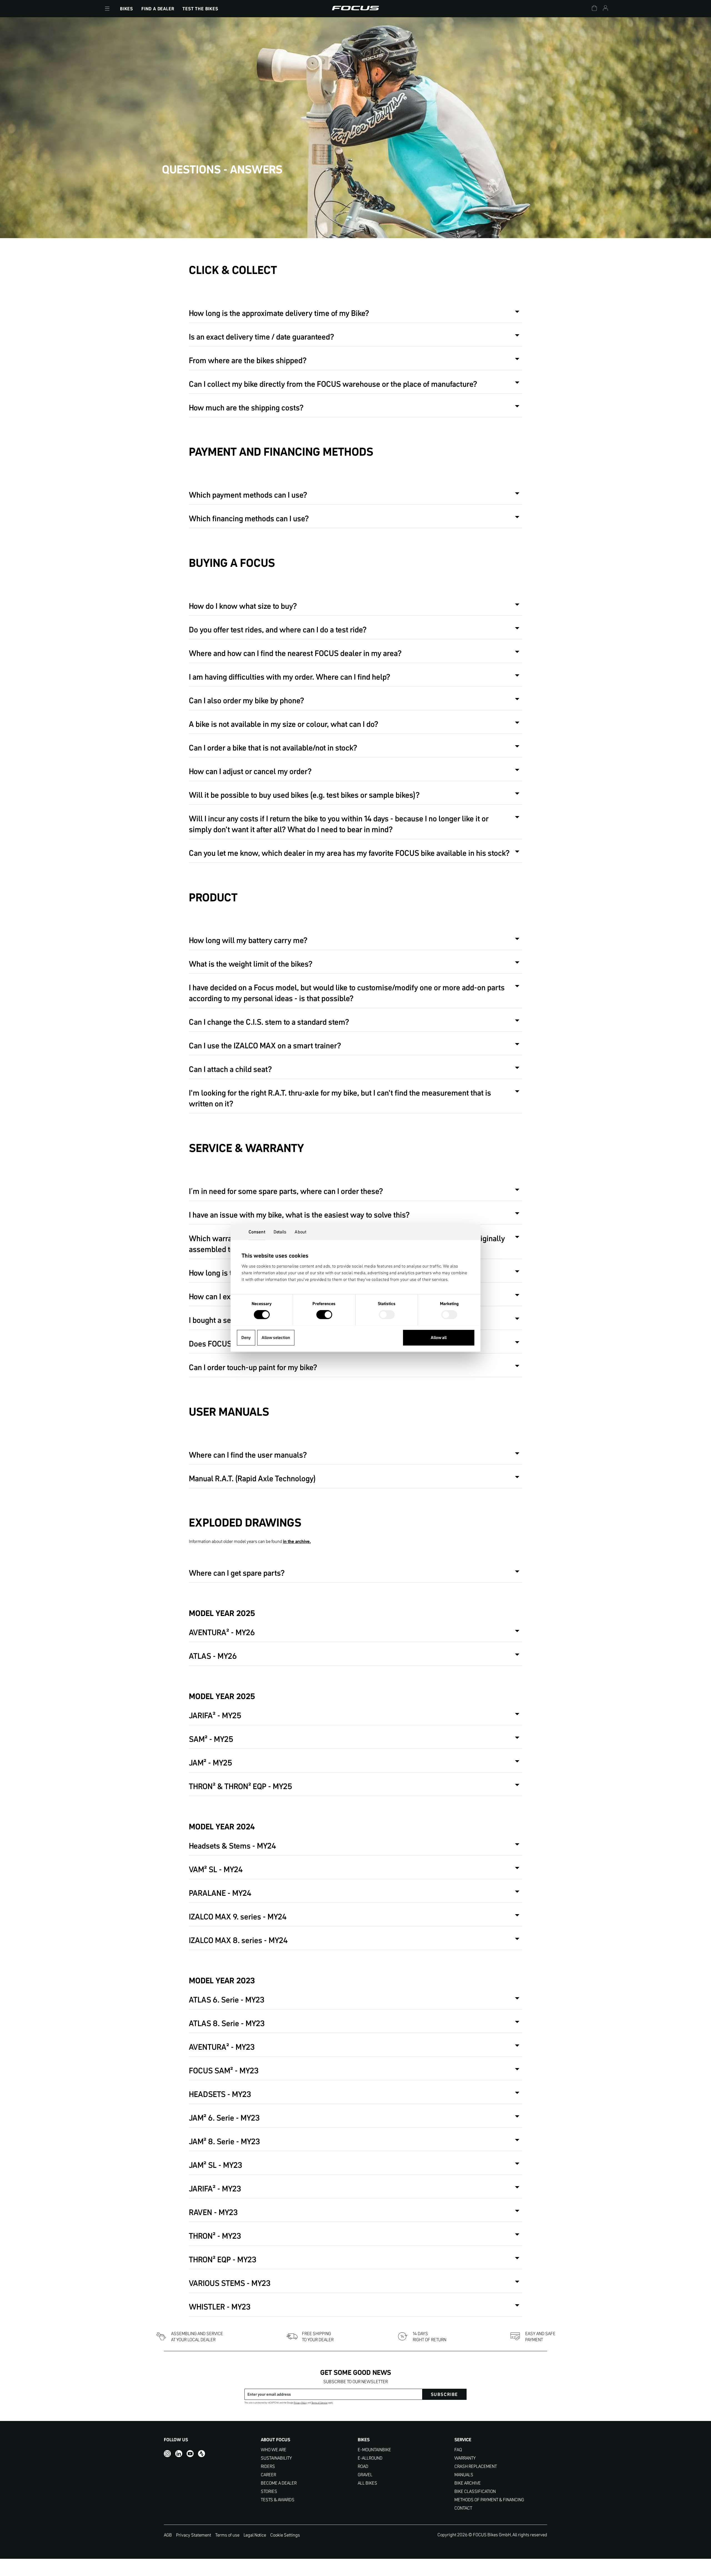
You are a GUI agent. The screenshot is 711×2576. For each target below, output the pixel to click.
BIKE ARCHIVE (468, 2483)
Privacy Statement (194, 2535)
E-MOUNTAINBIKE (374, 2450)
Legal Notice (255, 2535)
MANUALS (464, 2475)
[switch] (324, 1315)
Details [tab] (280, 1232)
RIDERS (268, 2466)
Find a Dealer (158, 9)
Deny (246, 1337)
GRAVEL (365, 2475)
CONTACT (463, 2508)
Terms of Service (319, 2403)
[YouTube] (190, 2454)
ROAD (363, 2466)
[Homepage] (355, 9)
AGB (168, 2535)
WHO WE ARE (274, 2450)
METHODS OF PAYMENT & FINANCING (489, 2500)
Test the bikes (200, 9)
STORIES (269, 2491)
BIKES (127, 9)
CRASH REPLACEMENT (476, 2466)
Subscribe (444, 2394)
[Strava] (201, 2454)
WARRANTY (465, 2458)
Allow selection (276, 1337)
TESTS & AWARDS (278, 2500)
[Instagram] (167, 2454)
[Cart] (594, 9)
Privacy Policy (300, 2403)
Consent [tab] (257, 1232)
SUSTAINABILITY (276, 2458)
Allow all (439, 1337)
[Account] (605, 9)
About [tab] (301, 1232)
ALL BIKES (367, 2483)
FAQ (458, 2450)
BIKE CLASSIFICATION (475, 2491)
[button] (107, 9)
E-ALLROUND (370, 2458)
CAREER (268, 2475)
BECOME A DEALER (279, 2483)
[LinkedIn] (179, 2454)
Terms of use (227, 2535)
